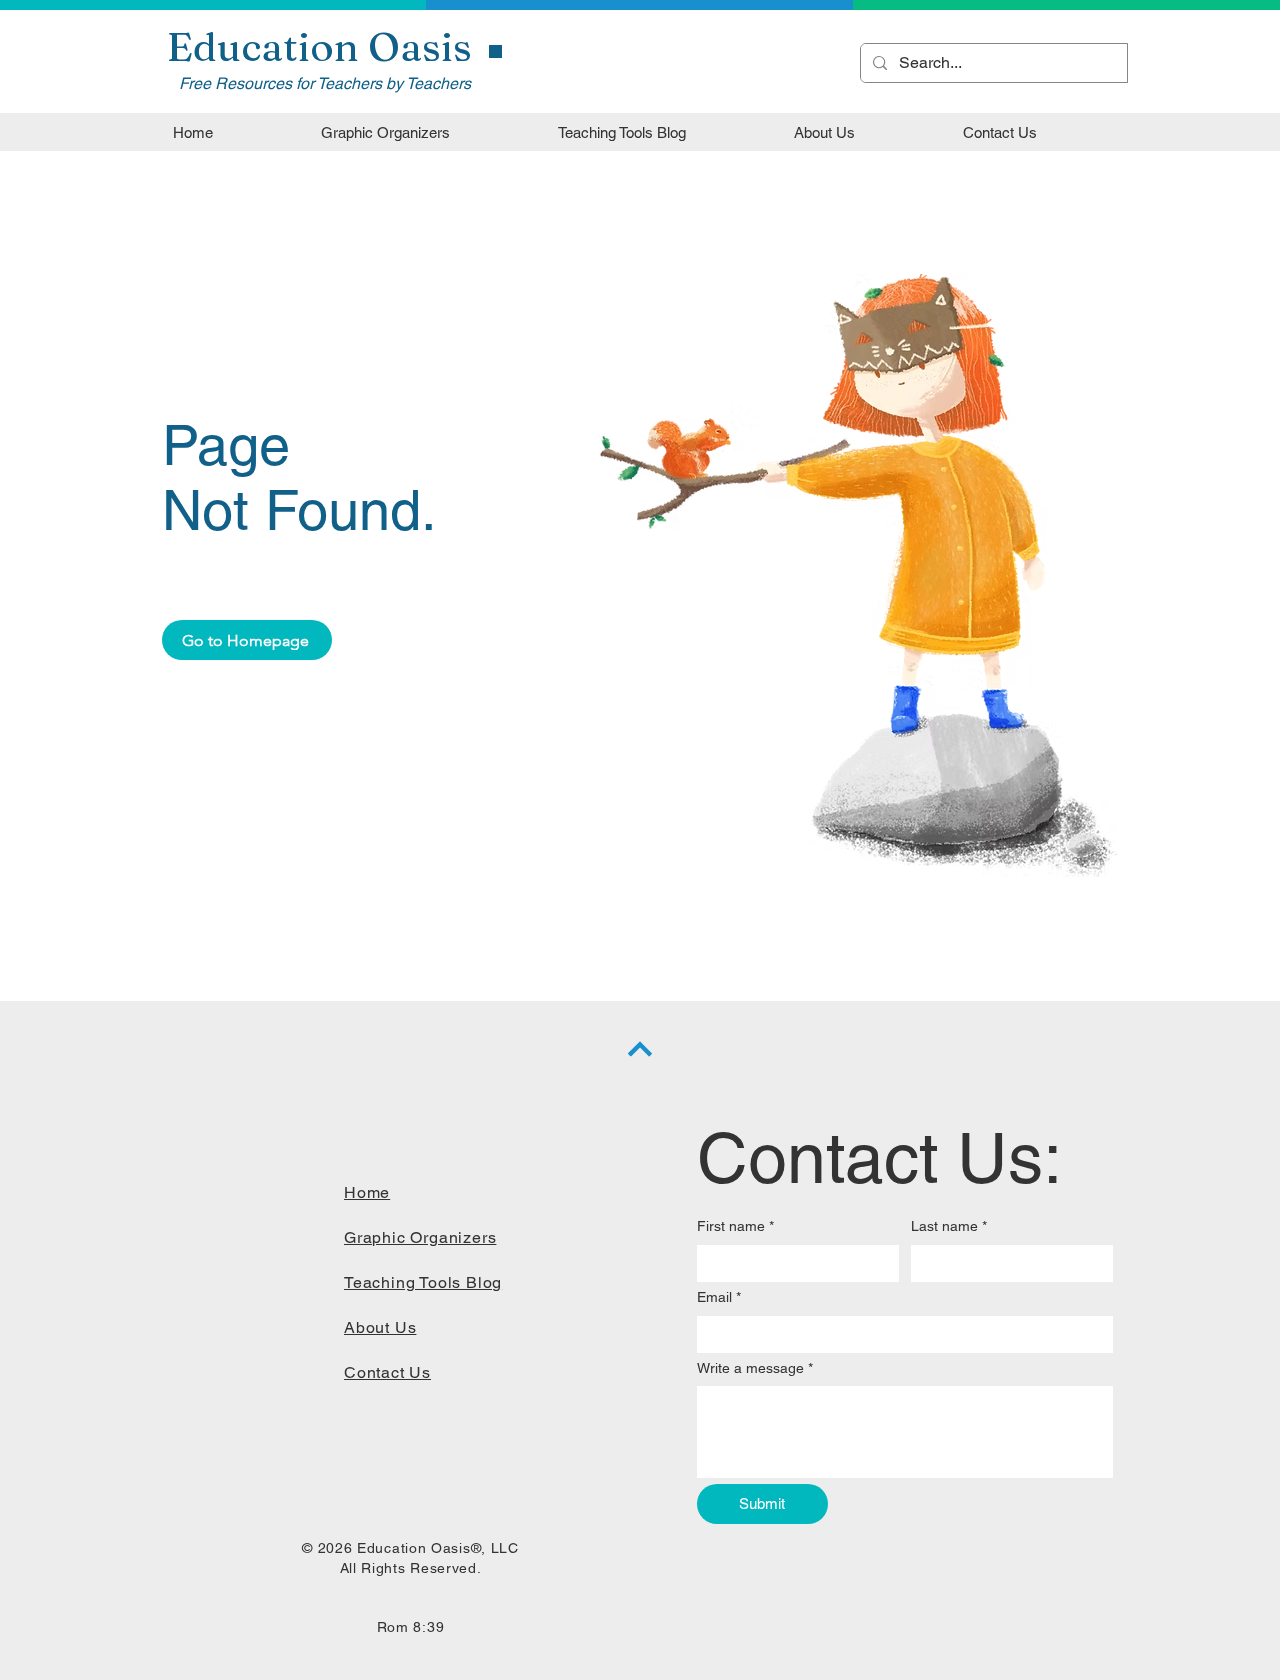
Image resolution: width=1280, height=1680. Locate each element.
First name (735, 1226)
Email (719, 1297)
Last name (949, 1226)
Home (367, 1192)
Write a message (755, 1368)
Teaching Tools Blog (423, 1282)
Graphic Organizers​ (420, 1237)
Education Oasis (319, 46)
